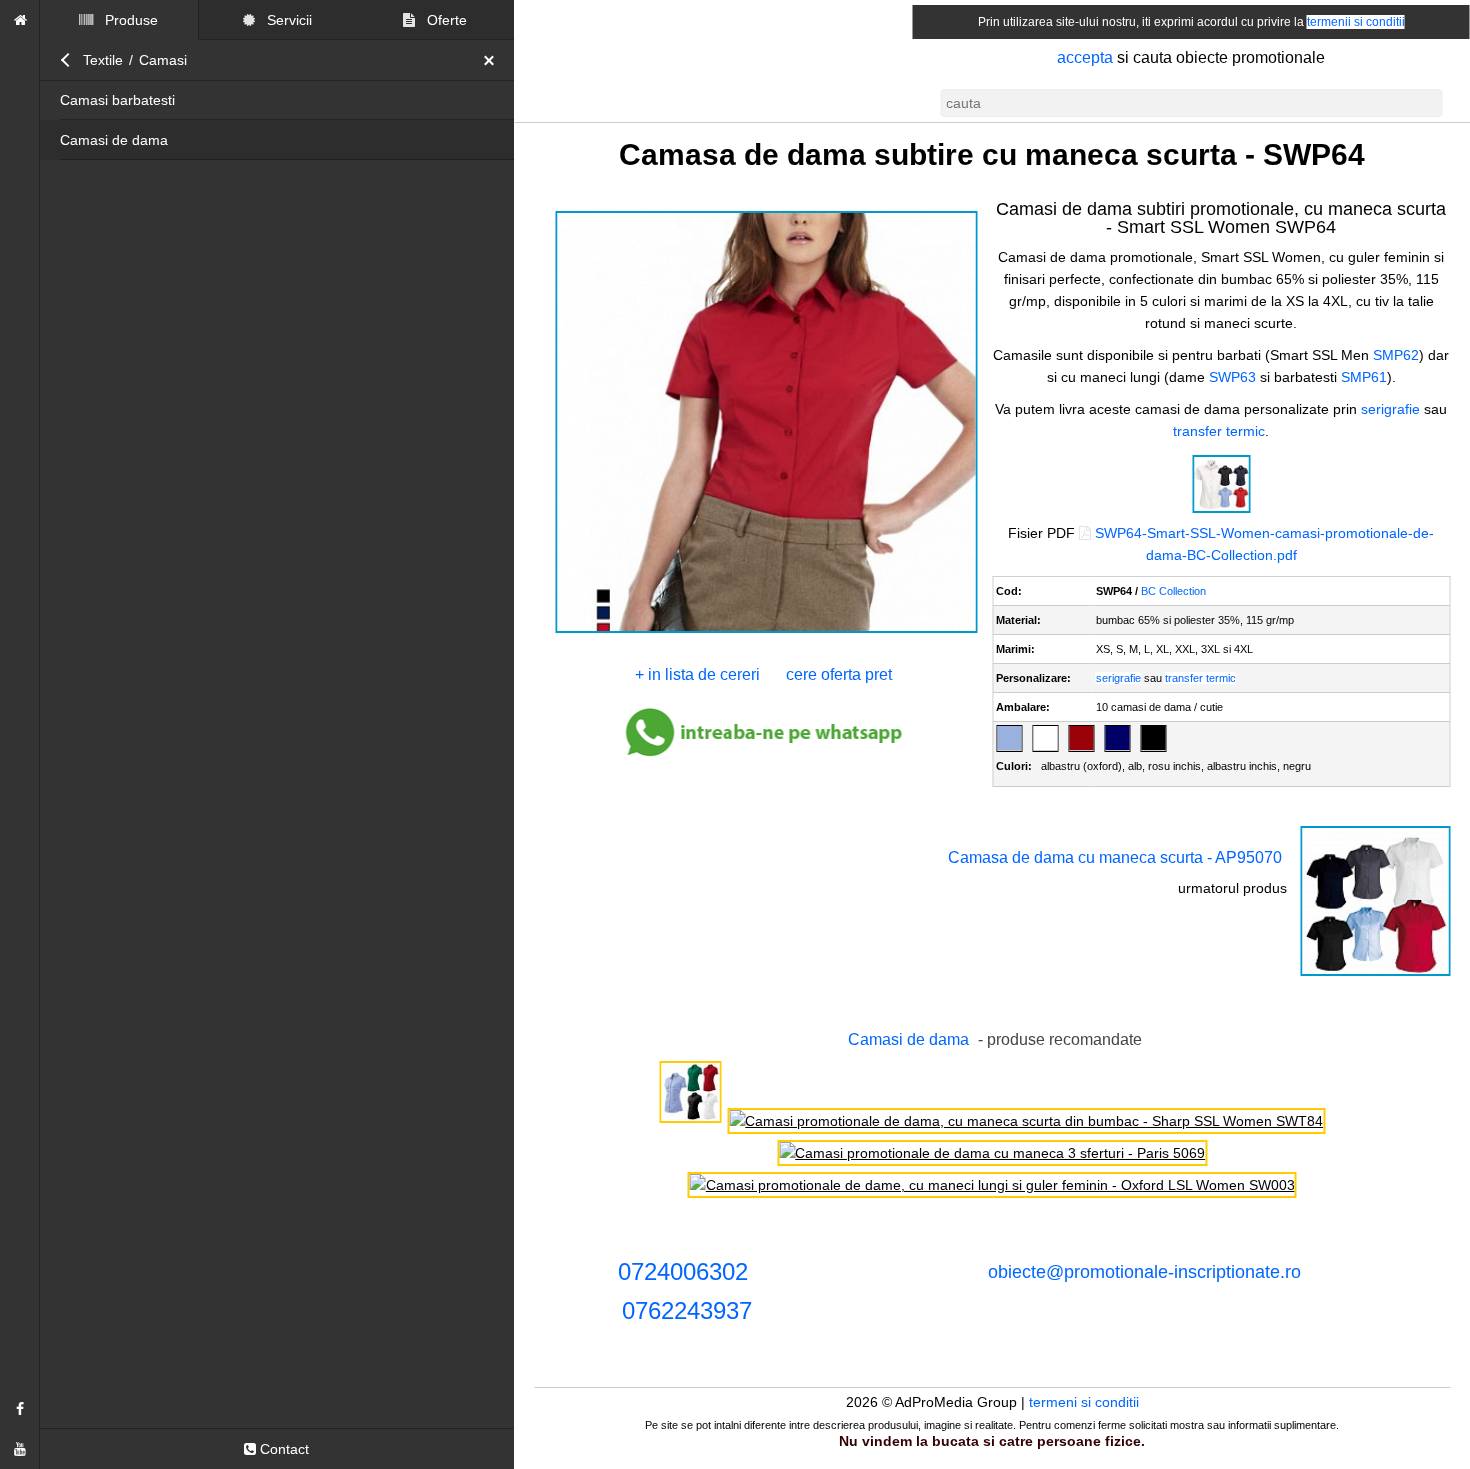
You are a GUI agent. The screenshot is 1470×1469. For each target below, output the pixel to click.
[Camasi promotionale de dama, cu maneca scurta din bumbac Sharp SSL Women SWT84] (1026, 1121)
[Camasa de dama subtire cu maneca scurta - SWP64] (766, 631)
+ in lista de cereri (697, 674)
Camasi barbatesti (117, 100)
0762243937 (687, 1310)
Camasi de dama (114, 140)
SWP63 (1232, 377)
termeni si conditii (1084, 1402)
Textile (103, 60)
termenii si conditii (1356, 22)
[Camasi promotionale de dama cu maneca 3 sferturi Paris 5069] (992, 1153)
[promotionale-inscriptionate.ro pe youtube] (20, 1449)
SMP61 (1364, 377)
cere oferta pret (839, 674)
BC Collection (1173, 591)
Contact (282, 1449)
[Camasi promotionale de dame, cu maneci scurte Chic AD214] (690, 1121)
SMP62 (1396, 355)
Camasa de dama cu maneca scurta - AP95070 (1115, 857)
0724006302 (683, 1271)
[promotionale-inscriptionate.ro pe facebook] (20, 1409)
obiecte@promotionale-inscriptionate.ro (1144, 1272)
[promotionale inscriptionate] (20, 20)
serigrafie (1390, 409)
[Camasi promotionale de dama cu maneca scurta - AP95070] (1375, 974)
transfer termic (1219, 431)
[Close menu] (494, 60)
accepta (1085, 57)
